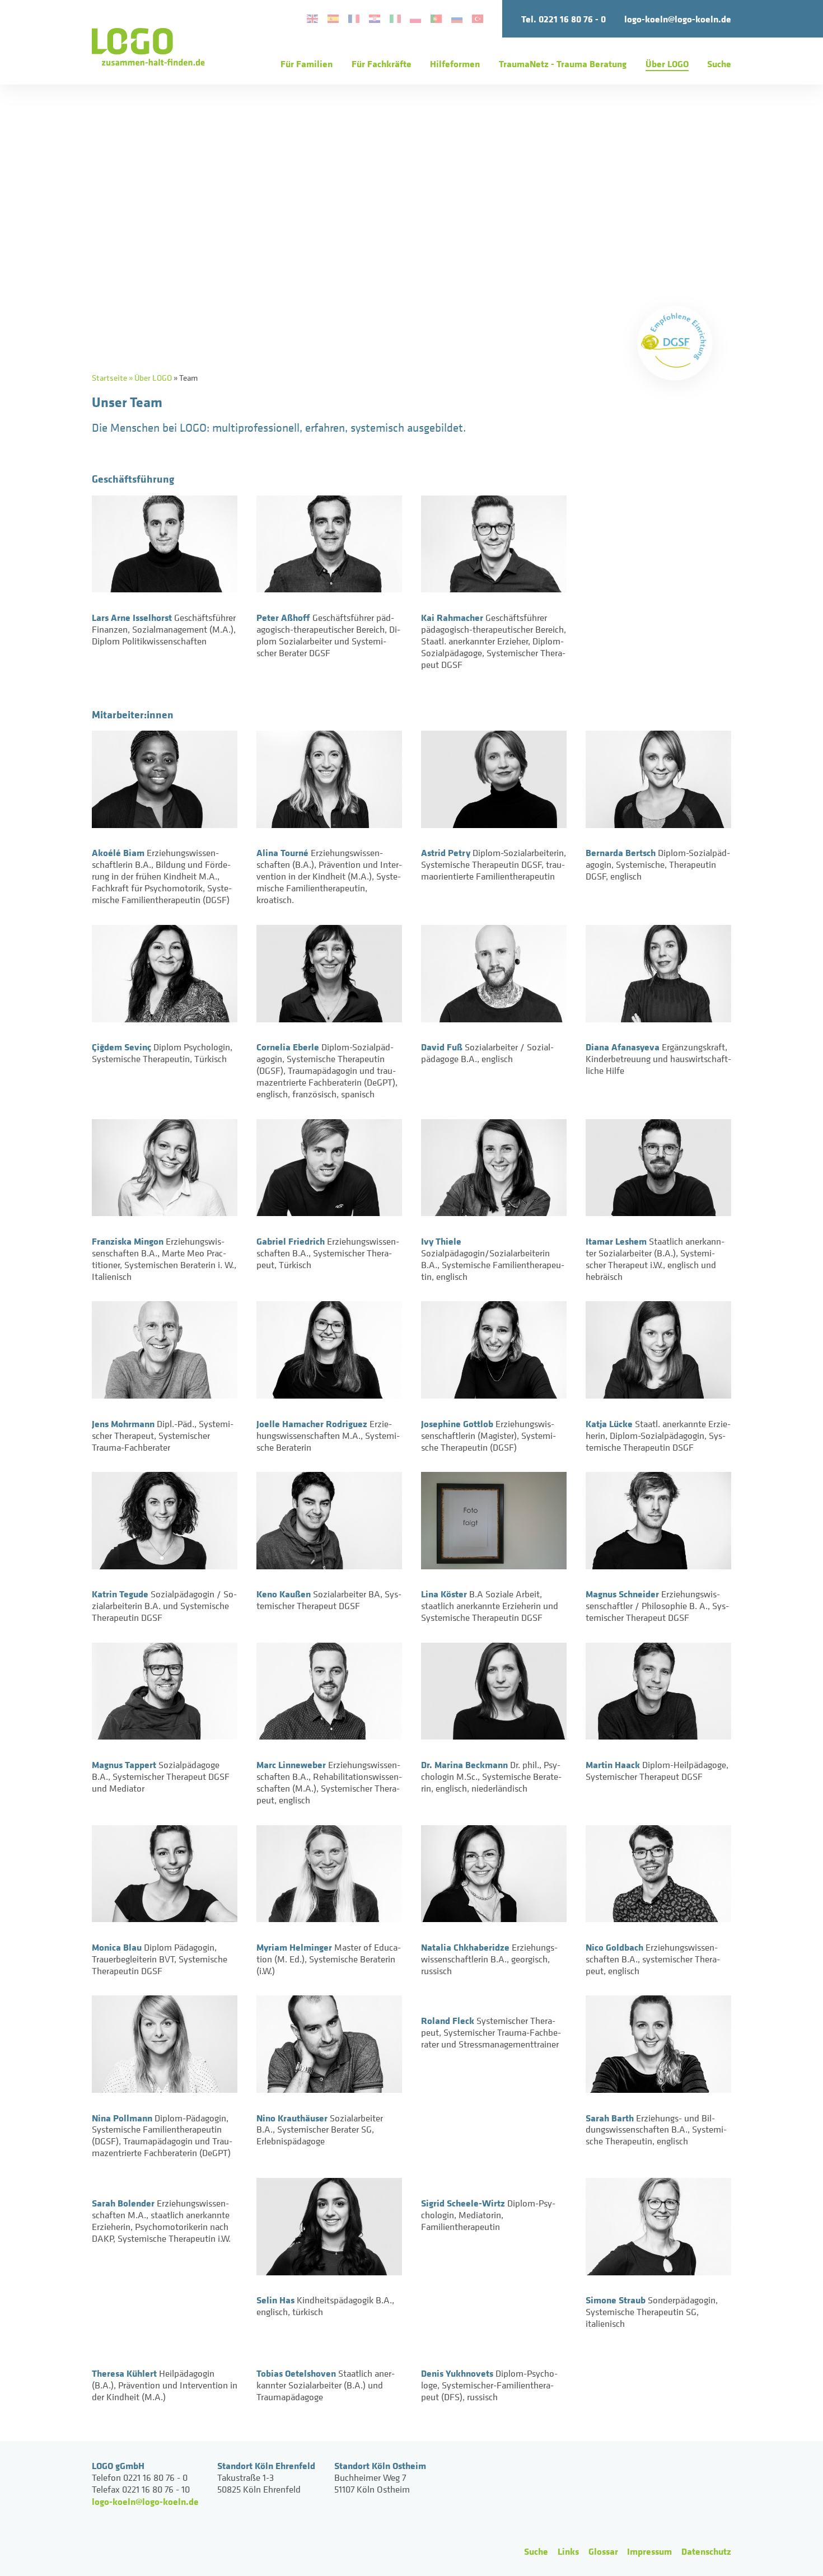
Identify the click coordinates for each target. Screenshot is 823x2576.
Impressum (649, 2551)
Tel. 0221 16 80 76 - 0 (564, 19)
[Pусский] (457, 19)
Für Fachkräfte (382, 64)
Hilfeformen (455, 64)
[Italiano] (395, 19)
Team (188, 378)
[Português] (436, 19)
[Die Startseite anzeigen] (148, 47)
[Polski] (416, 19)
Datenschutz (706, 2551)
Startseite (109, 378)
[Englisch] (312, 19)
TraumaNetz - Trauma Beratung (563, 64)
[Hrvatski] (374, 19)
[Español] (333, 19)
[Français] (354, 19)
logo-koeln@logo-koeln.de (678, 19)
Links (568, 2551)
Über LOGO (667, 64)
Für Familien (307, 64)
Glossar (603, 2551)
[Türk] (478, 19)
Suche (719, 64)
